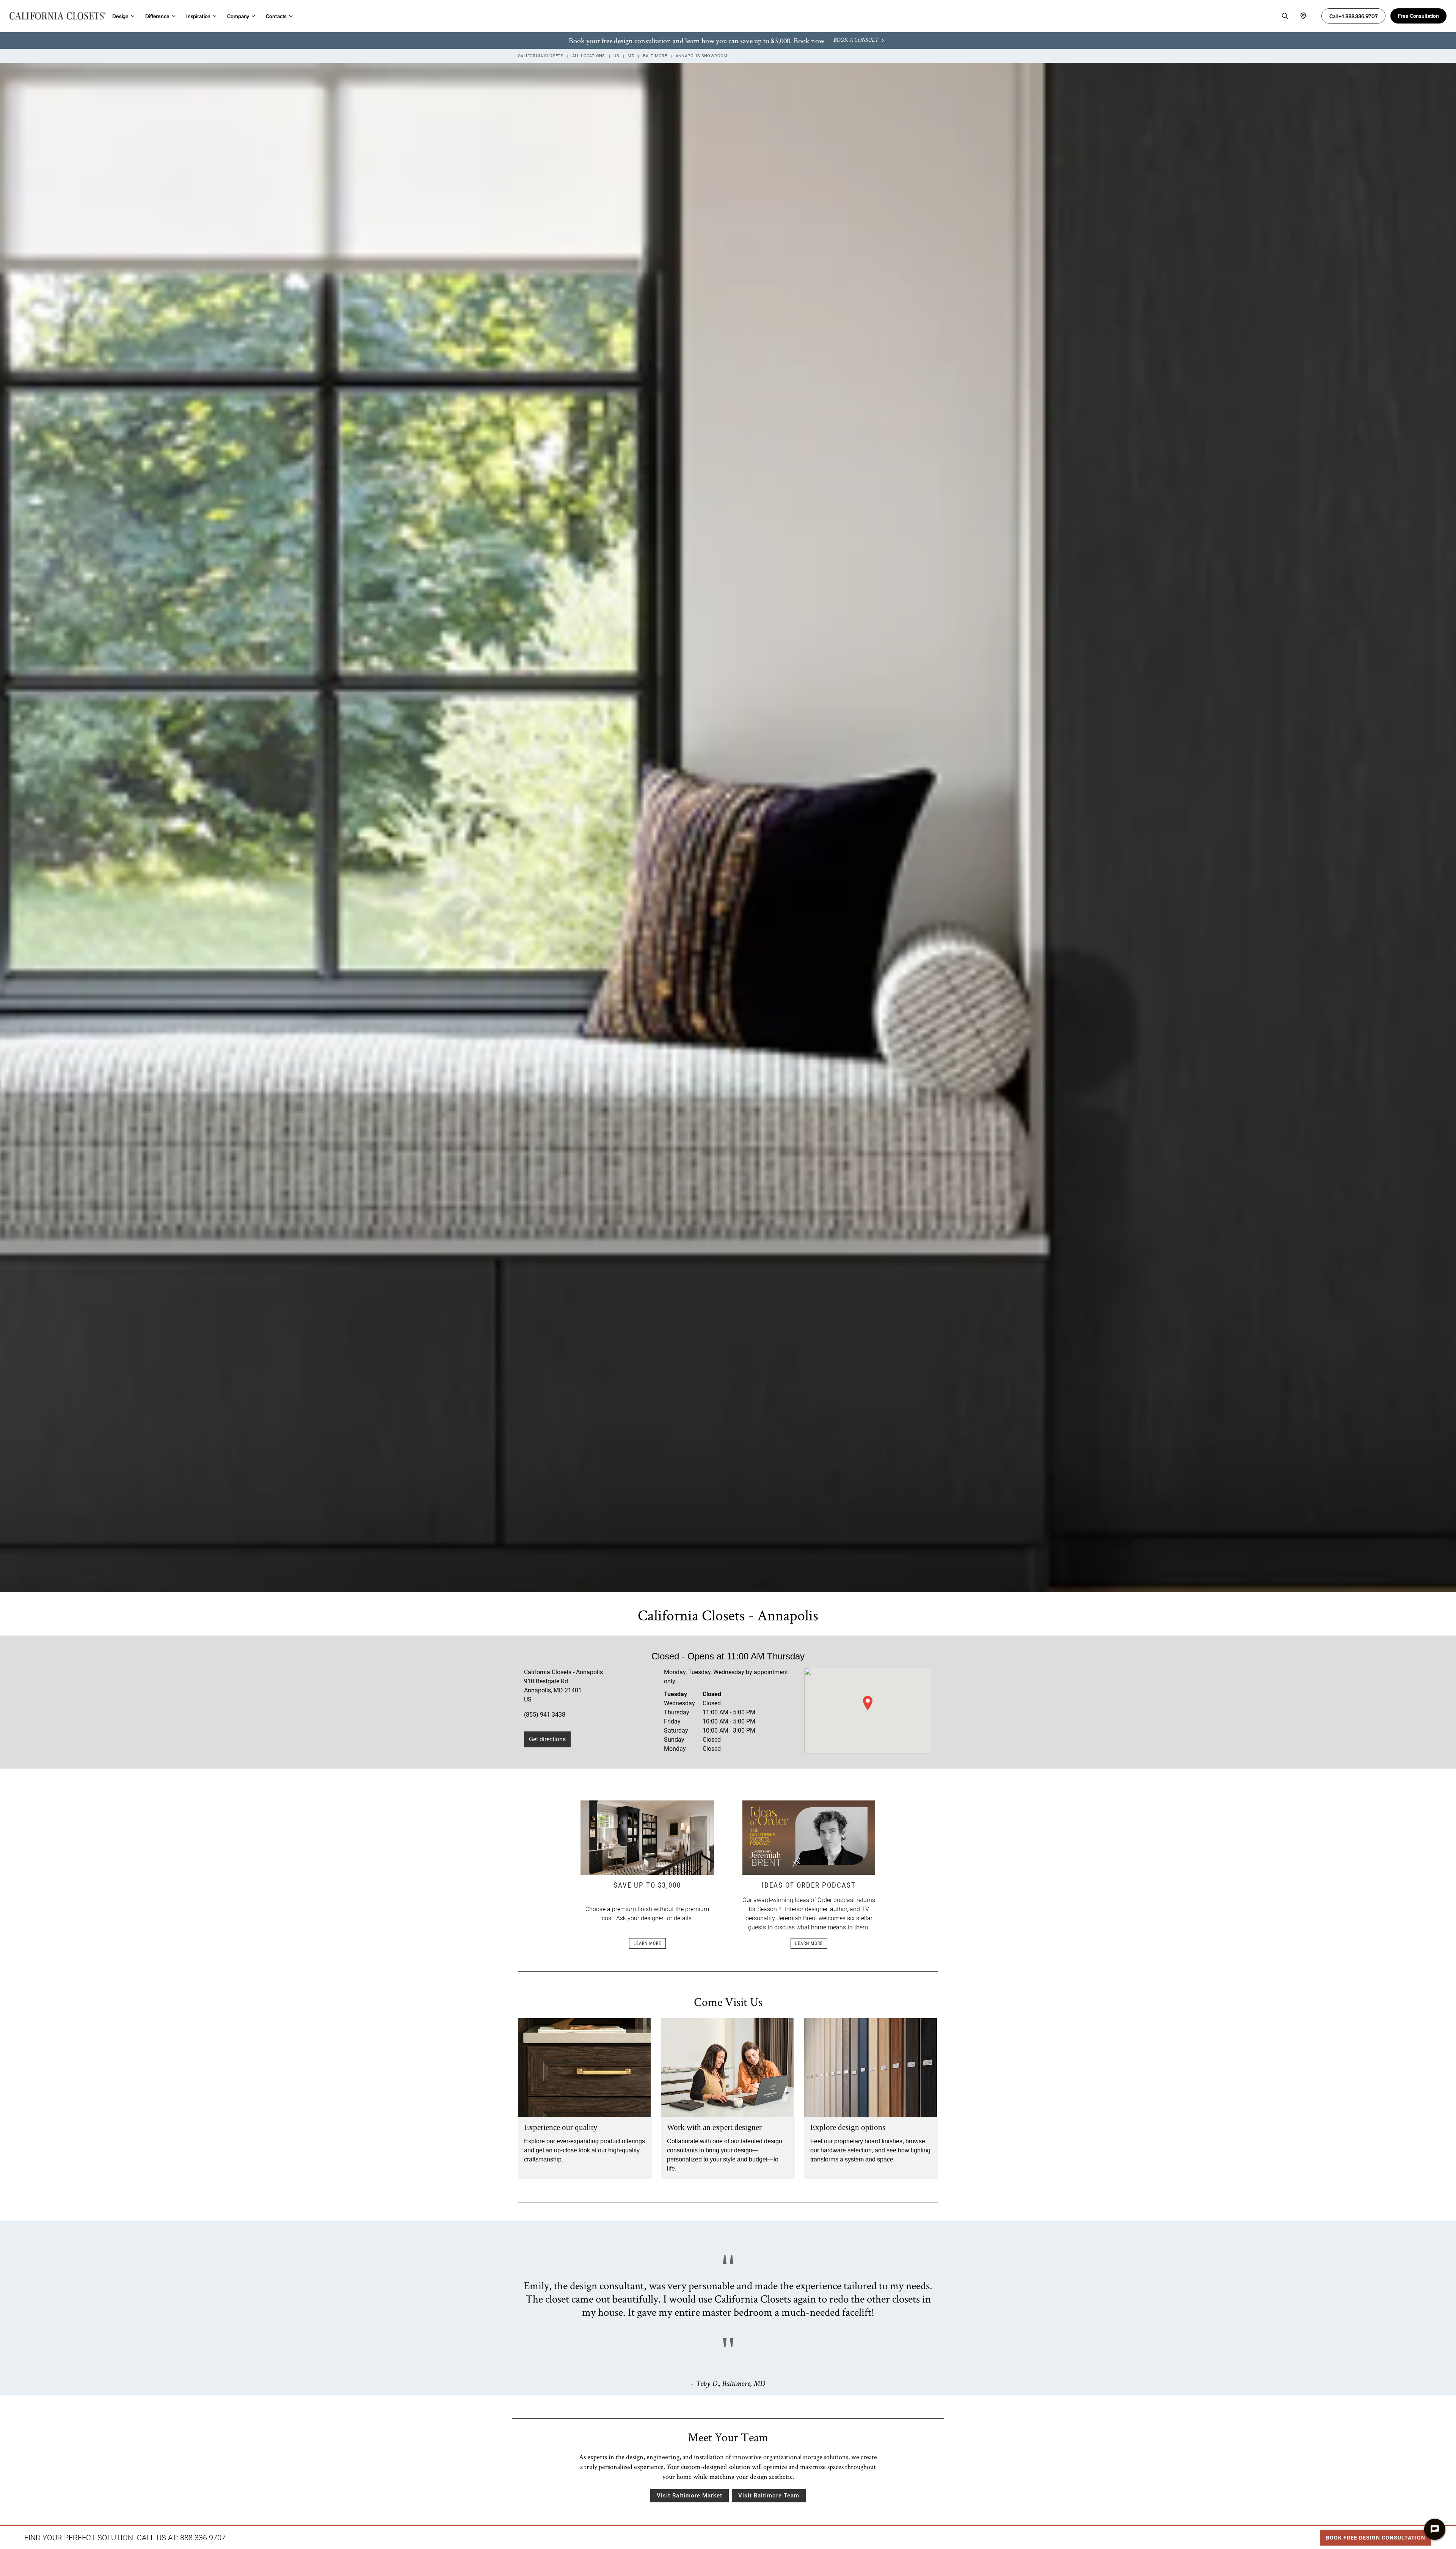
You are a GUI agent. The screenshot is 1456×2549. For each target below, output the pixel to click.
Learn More (647, 1943)
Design (120, 16)
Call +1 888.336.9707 (1353, 16)
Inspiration (198, 16)
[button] (868, 1703)
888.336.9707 (203, 2538)
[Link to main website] (58, 16)
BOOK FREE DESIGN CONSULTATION (1373, 2535)
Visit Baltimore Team (769, 2496)
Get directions (547, 1739)
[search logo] (1285, 16)
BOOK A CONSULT (856, 41)
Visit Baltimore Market (690, 2496)
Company (238, 16)
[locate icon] (1303, 16)
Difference (157, 16)
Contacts (276, 16)
